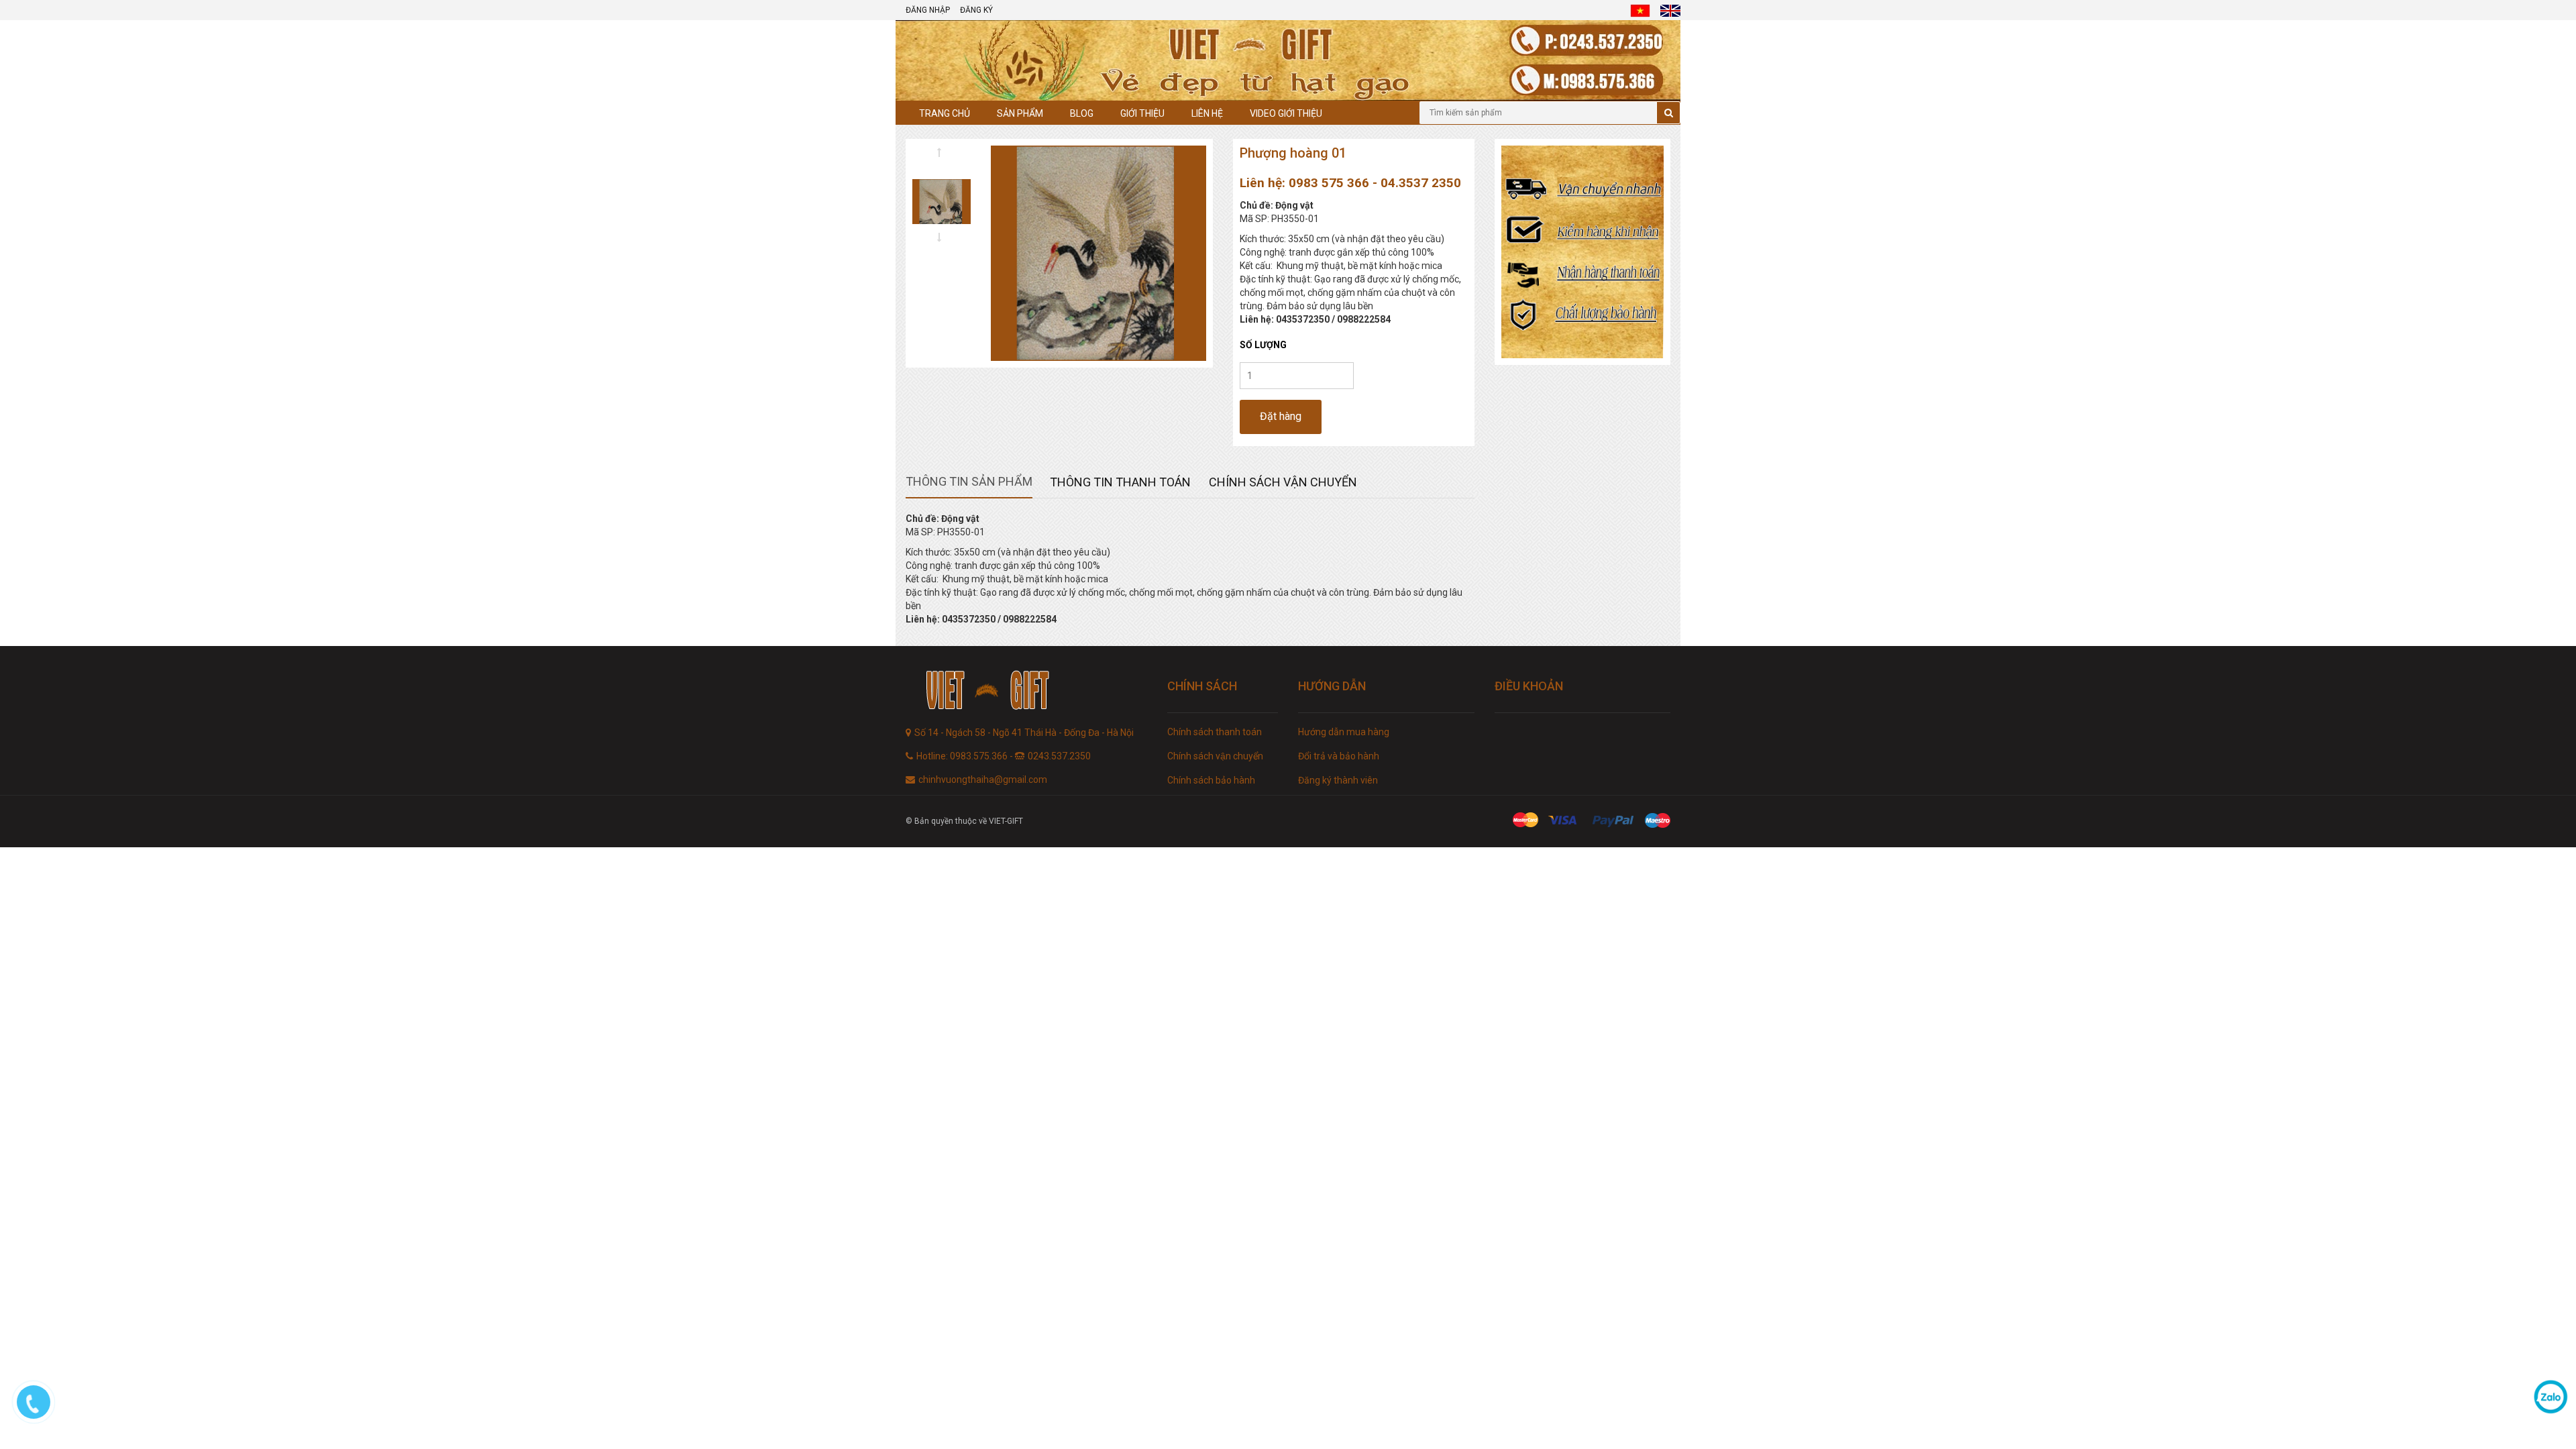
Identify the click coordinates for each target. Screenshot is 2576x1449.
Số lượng (1263, 345)
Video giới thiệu (1286, 113)
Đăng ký (976, 10)
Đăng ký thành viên (1338, 780)
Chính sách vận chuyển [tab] (1283, 482)
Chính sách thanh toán (1215, 732)
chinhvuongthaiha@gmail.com (983, 780)
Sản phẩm (1020, 113)
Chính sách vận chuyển (1215, 756)
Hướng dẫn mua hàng (1344, 732)
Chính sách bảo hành (1211, 780)
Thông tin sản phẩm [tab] (969, 481)
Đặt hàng (1281, 416)
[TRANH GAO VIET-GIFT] (1026, 692)
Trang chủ (945, 113)
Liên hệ (1207, 113)
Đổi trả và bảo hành (1339, 756)
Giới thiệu (1142, 113)
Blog (1082, 113)
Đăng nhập (928, 10)
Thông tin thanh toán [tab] (1120, 482)
